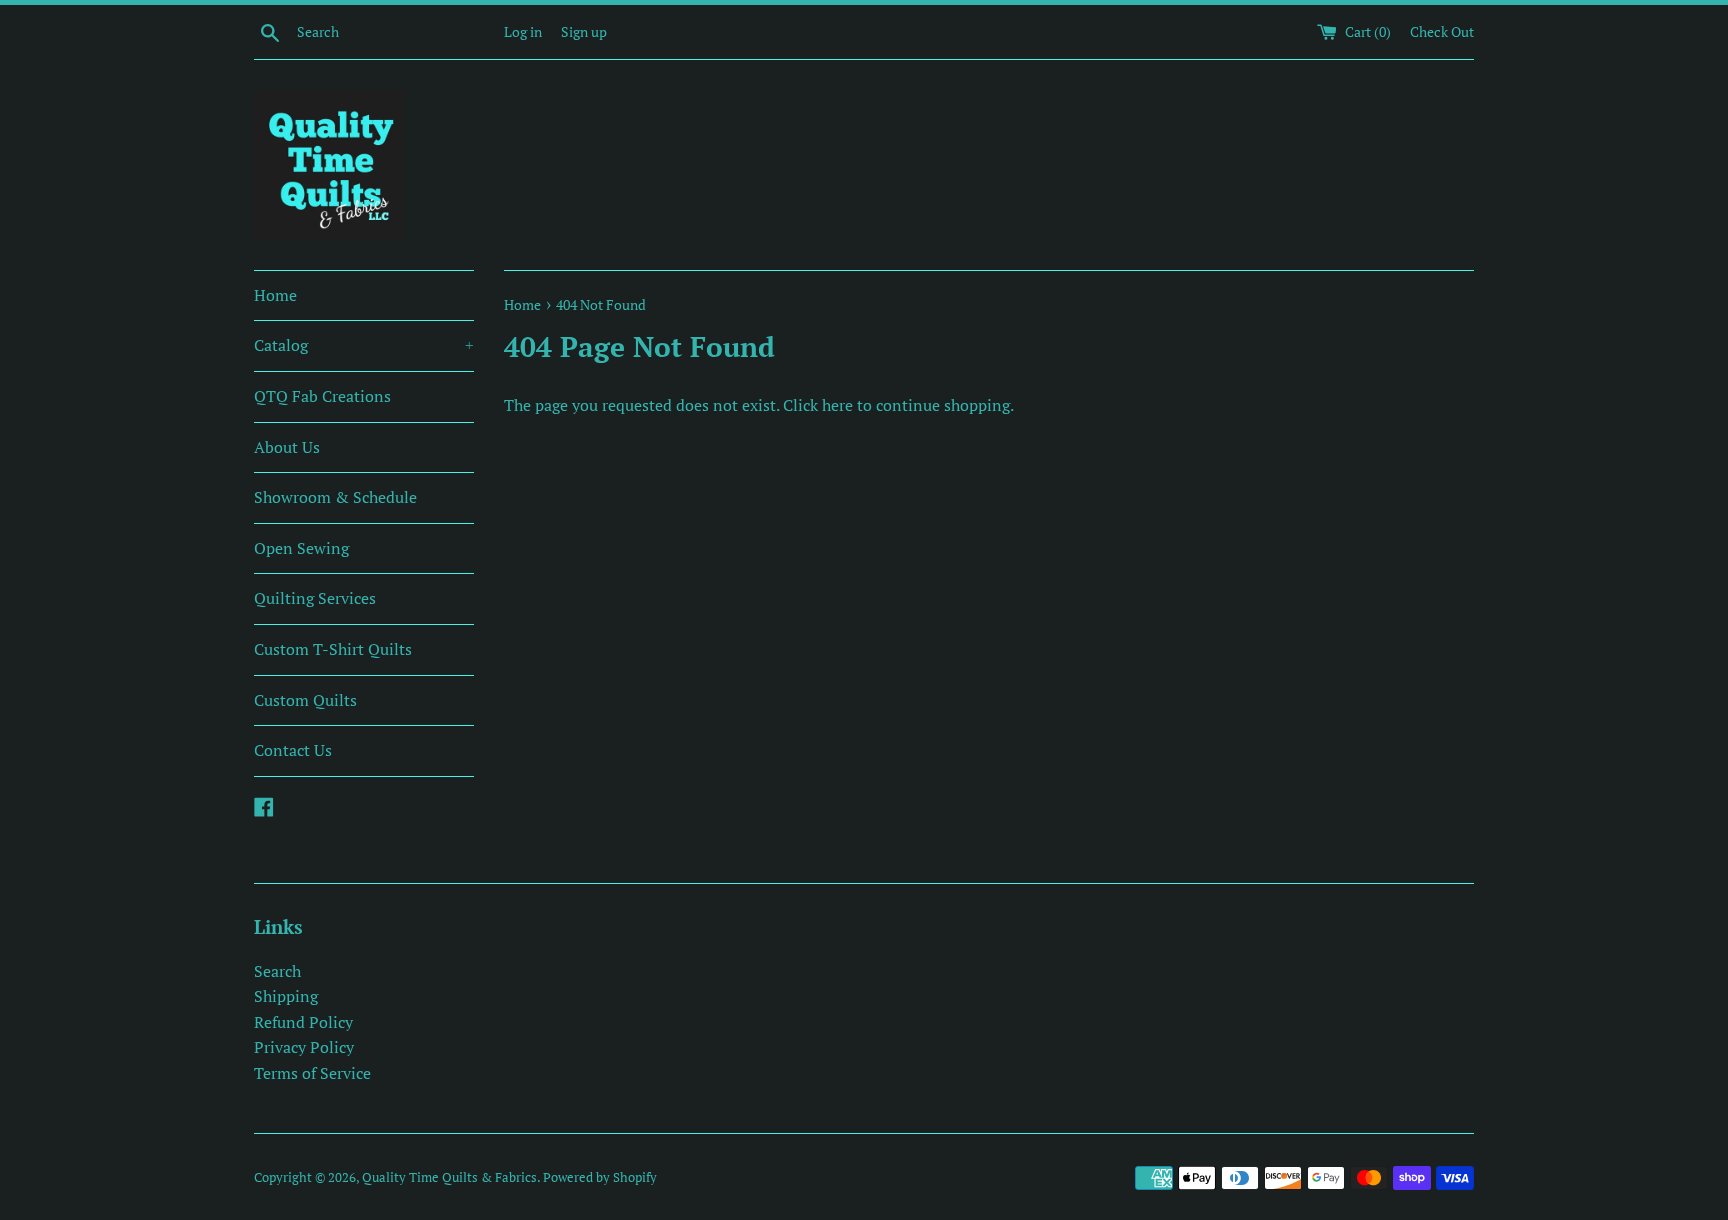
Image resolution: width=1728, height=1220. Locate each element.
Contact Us (293, 750)
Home (275, 295)
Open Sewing (301, 548)
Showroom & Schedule (335, 497)
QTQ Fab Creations (322, 396)
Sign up (584, 31)
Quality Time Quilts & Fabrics (449, 1177)
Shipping (286, 996)
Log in (523, 31)
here (837, 405)
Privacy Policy (304, 1047)
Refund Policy (303, 1022)
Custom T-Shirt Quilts (333, 649)
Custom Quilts (305, 700)
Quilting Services (315, 598)
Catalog (364, 345)
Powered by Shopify (600, 1177)
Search (277, 971)
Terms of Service (312, 1073)
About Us (287, 447)
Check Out (1442, 31)
